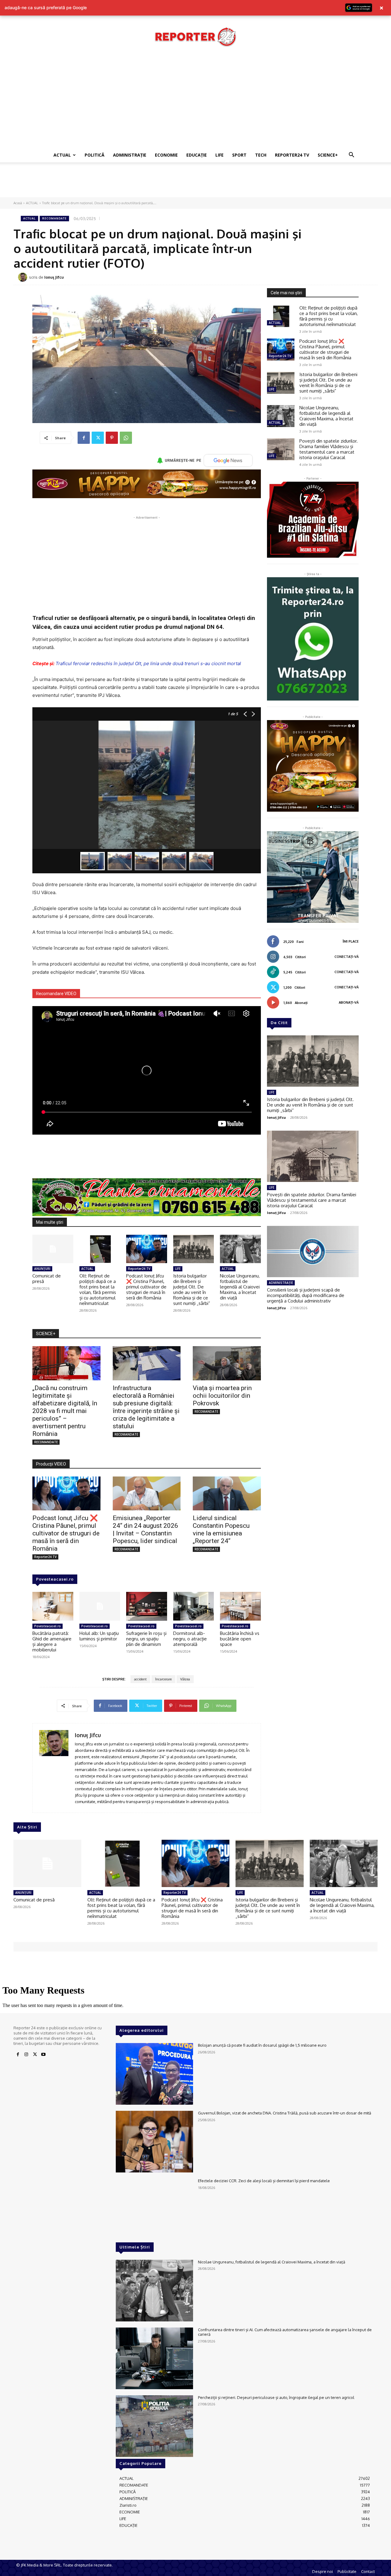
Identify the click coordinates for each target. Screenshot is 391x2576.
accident (140, 1679)
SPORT (239, 155)
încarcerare (163, 1679)
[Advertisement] (195, 102)
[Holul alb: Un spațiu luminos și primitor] (100, 1606)
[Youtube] (43, 2055)
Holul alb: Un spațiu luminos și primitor (99, 1636)
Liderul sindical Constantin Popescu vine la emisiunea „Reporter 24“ (221, 1529)
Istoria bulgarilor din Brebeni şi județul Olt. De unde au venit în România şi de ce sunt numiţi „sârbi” (192, 1290)
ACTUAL (62, 155)
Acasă (18, 203)
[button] (351, 156)
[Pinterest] (112, 438)
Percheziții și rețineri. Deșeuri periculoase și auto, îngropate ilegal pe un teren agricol (276, 2397)
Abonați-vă (349, 1002)
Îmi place (351, 941)
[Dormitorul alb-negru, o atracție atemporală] (194, 1606)
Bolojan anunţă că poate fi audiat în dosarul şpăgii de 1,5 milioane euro (262, 2045)
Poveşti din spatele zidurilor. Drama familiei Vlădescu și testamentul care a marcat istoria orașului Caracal (329, 449)
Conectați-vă (347, 957)
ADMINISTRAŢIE (130, 155)
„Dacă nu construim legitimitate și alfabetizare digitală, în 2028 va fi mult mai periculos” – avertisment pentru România (65, 1411)
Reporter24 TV (139, 1269)
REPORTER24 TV (292, 155)
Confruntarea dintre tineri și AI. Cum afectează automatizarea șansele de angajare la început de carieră (285, 2332)
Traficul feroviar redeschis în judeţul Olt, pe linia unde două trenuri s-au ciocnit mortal (148, 663)
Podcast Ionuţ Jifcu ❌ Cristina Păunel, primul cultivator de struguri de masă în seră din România (146, 1287)
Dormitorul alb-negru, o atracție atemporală (190, 1639)
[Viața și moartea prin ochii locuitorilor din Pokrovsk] (227, 1363)
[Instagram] (26, 2055)
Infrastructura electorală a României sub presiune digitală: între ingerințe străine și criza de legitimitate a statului (146, 1407)
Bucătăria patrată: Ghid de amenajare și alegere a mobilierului (52, 1641)
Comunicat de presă (47, 1279)
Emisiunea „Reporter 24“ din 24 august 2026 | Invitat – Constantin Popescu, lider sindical (145, 1529)
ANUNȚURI (42, 1269)
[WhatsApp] (126, 438)
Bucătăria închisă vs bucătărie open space (240, 1639)
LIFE (219, 155)
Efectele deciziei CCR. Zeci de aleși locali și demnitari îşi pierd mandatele (264, 2181)
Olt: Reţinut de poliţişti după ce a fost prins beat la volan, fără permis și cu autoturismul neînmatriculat (98, 1290)
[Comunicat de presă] (53, 1249)
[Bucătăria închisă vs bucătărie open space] (240, 1606)
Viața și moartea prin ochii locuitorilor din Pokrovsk (222, 1396)
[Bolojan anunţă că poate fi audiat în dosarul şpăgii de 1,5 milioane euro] (154, 2074)
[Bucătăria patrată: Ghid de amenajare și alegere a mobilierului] (53, 1606)
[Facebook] (84, 438)
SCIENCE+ (328, 155)
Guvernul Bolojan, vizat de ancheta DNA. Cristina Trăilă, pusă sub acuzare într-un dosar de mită (285, 2113)
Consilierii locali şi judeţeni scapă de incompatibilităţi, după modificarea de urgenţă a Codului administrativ (306, 1295)
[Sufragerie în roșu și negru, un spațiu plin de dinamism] (147, 1606)
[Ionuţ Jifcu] (24, 277)
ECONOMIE (166, 155)
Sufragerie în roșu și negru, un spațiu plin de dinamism (146, 1639)
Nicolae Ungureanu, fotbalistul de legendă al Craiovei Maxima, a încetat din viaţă (240, 1287)
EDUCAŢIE (197, 155)
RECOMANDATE (54, 218)
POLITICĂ (95, 155)
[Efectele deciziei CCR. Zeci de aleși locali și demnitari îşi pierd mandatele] (154, 2209)
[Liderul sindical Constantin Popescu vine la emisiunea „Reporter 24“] (227, 1493)
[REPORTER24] (195, 37)
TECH (261, 155)
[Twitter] (98, 438)
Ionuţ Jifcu (54, 277)
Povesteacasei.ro (55, 1579)
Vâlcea (185, 1679)
